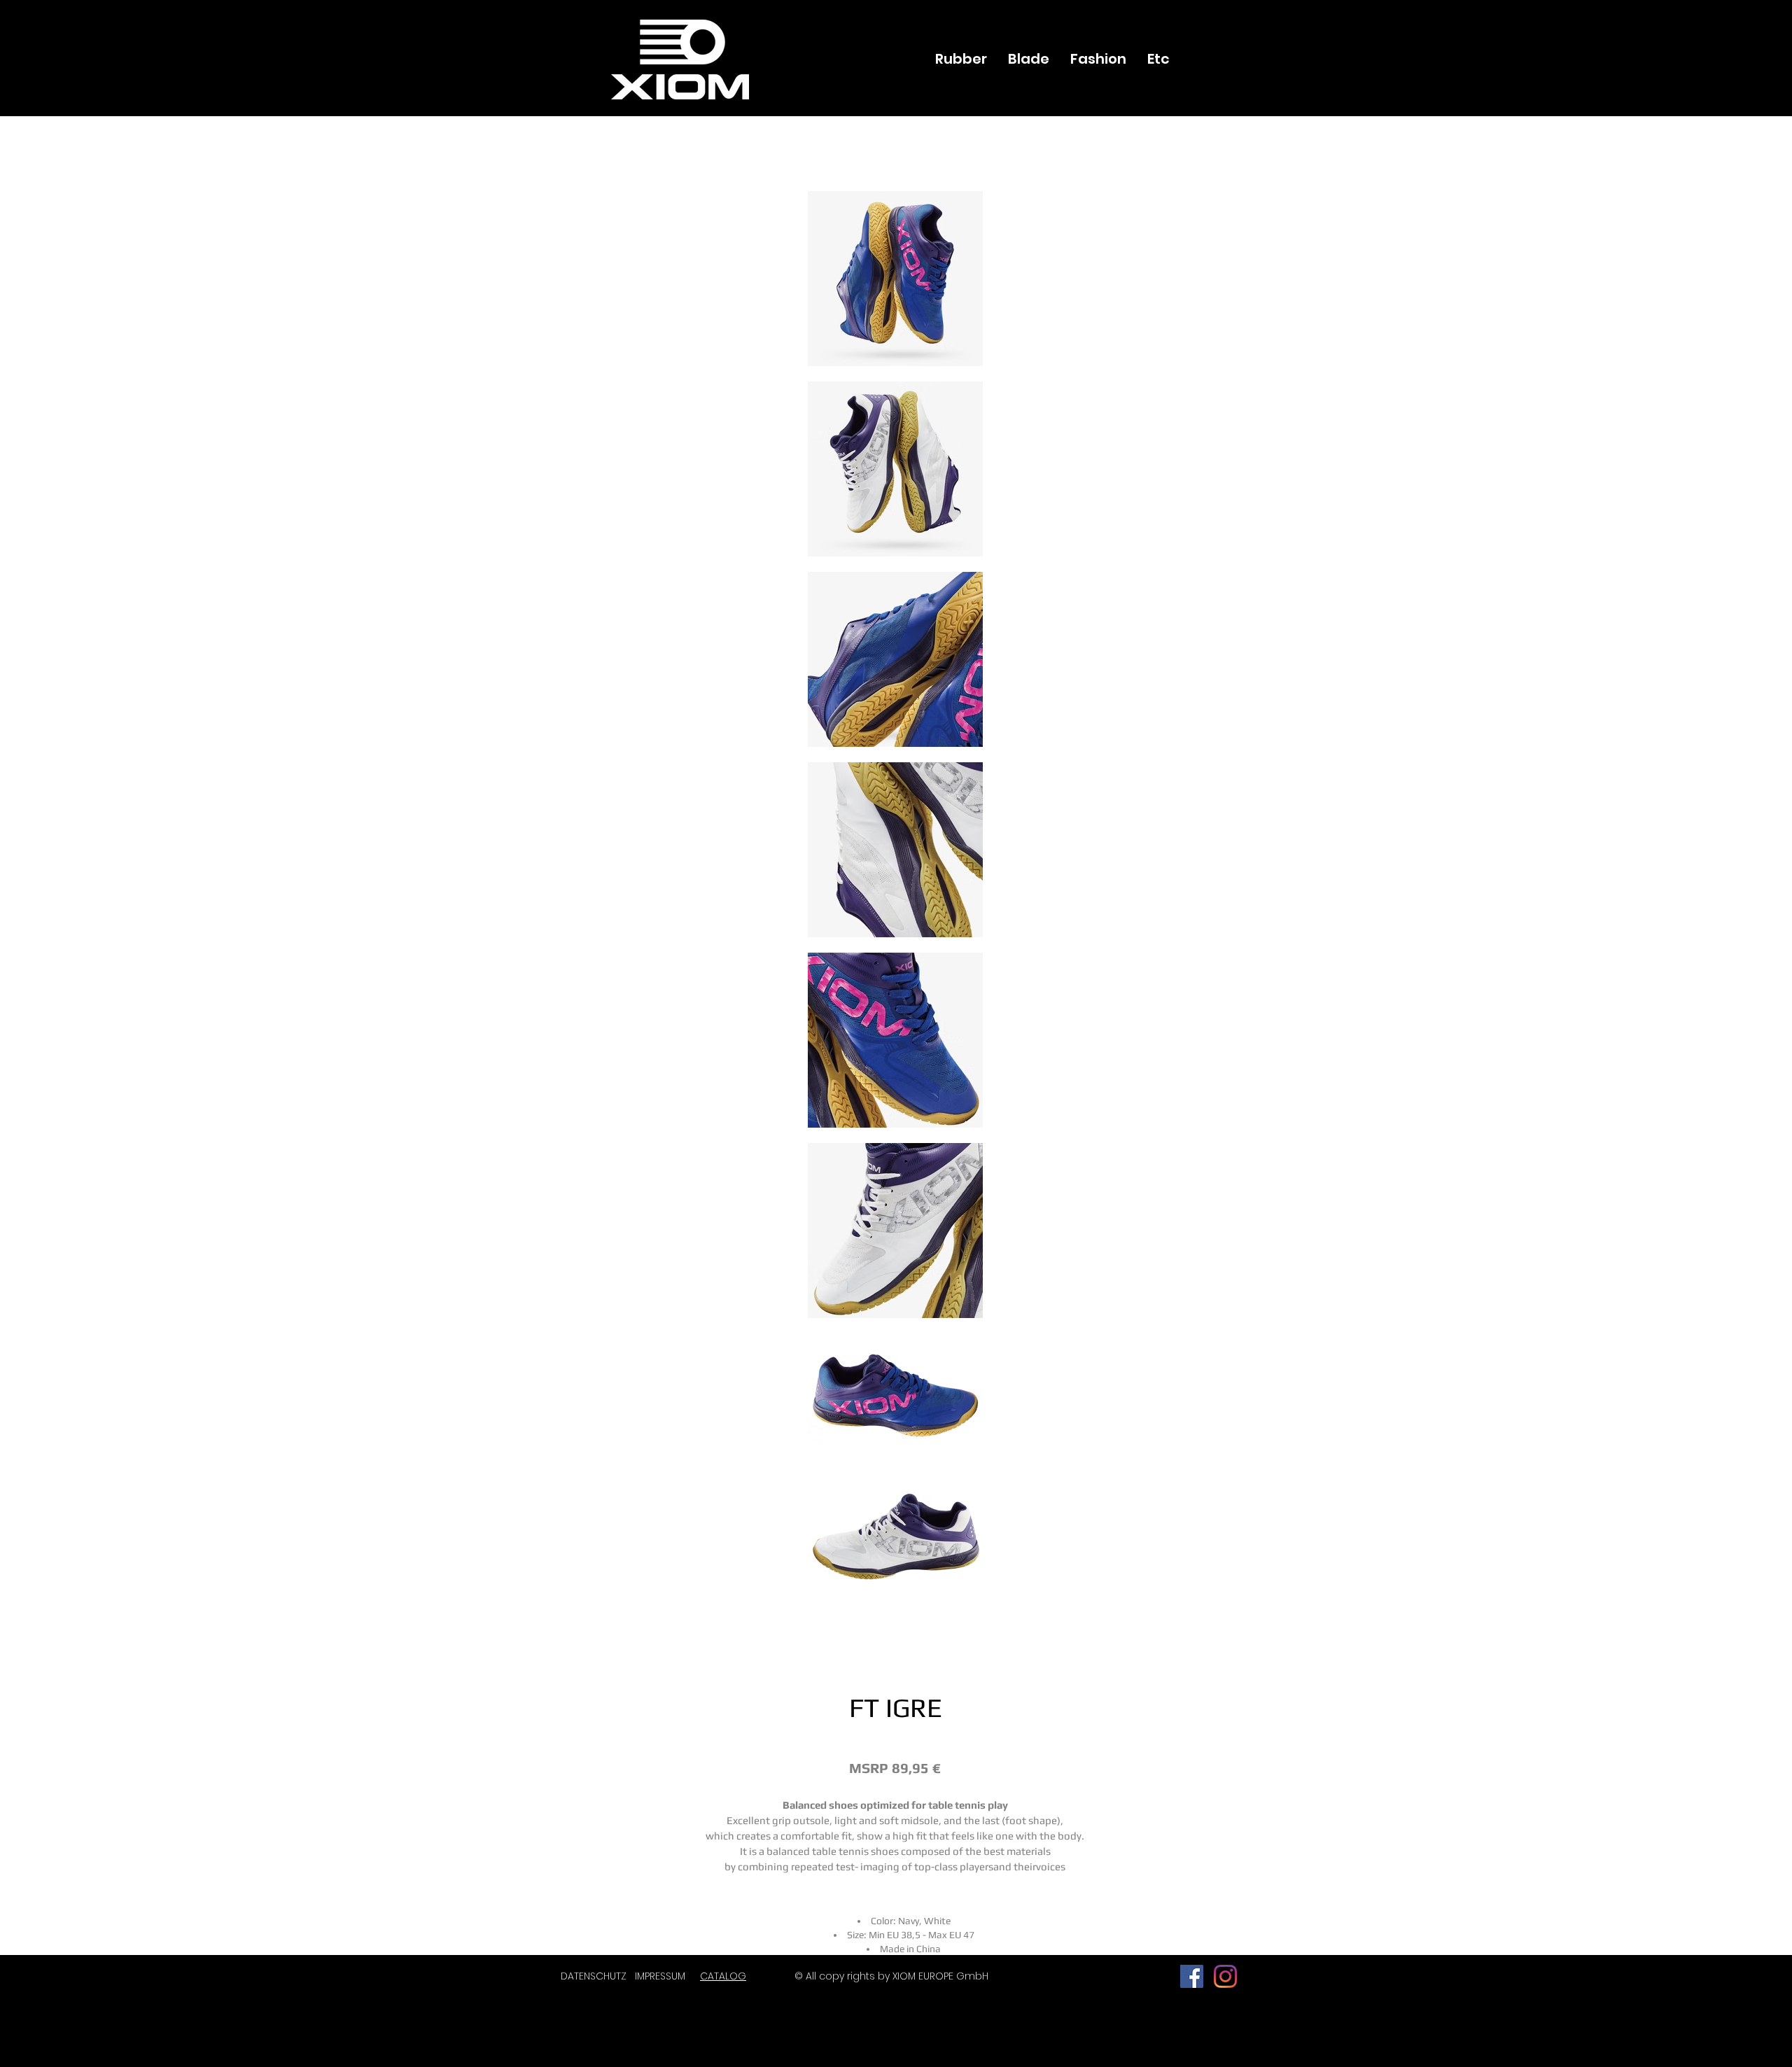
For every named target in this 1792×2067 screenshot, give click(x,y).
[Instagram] (1225, 1976)
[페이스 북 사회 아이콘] (1192, 1976)
